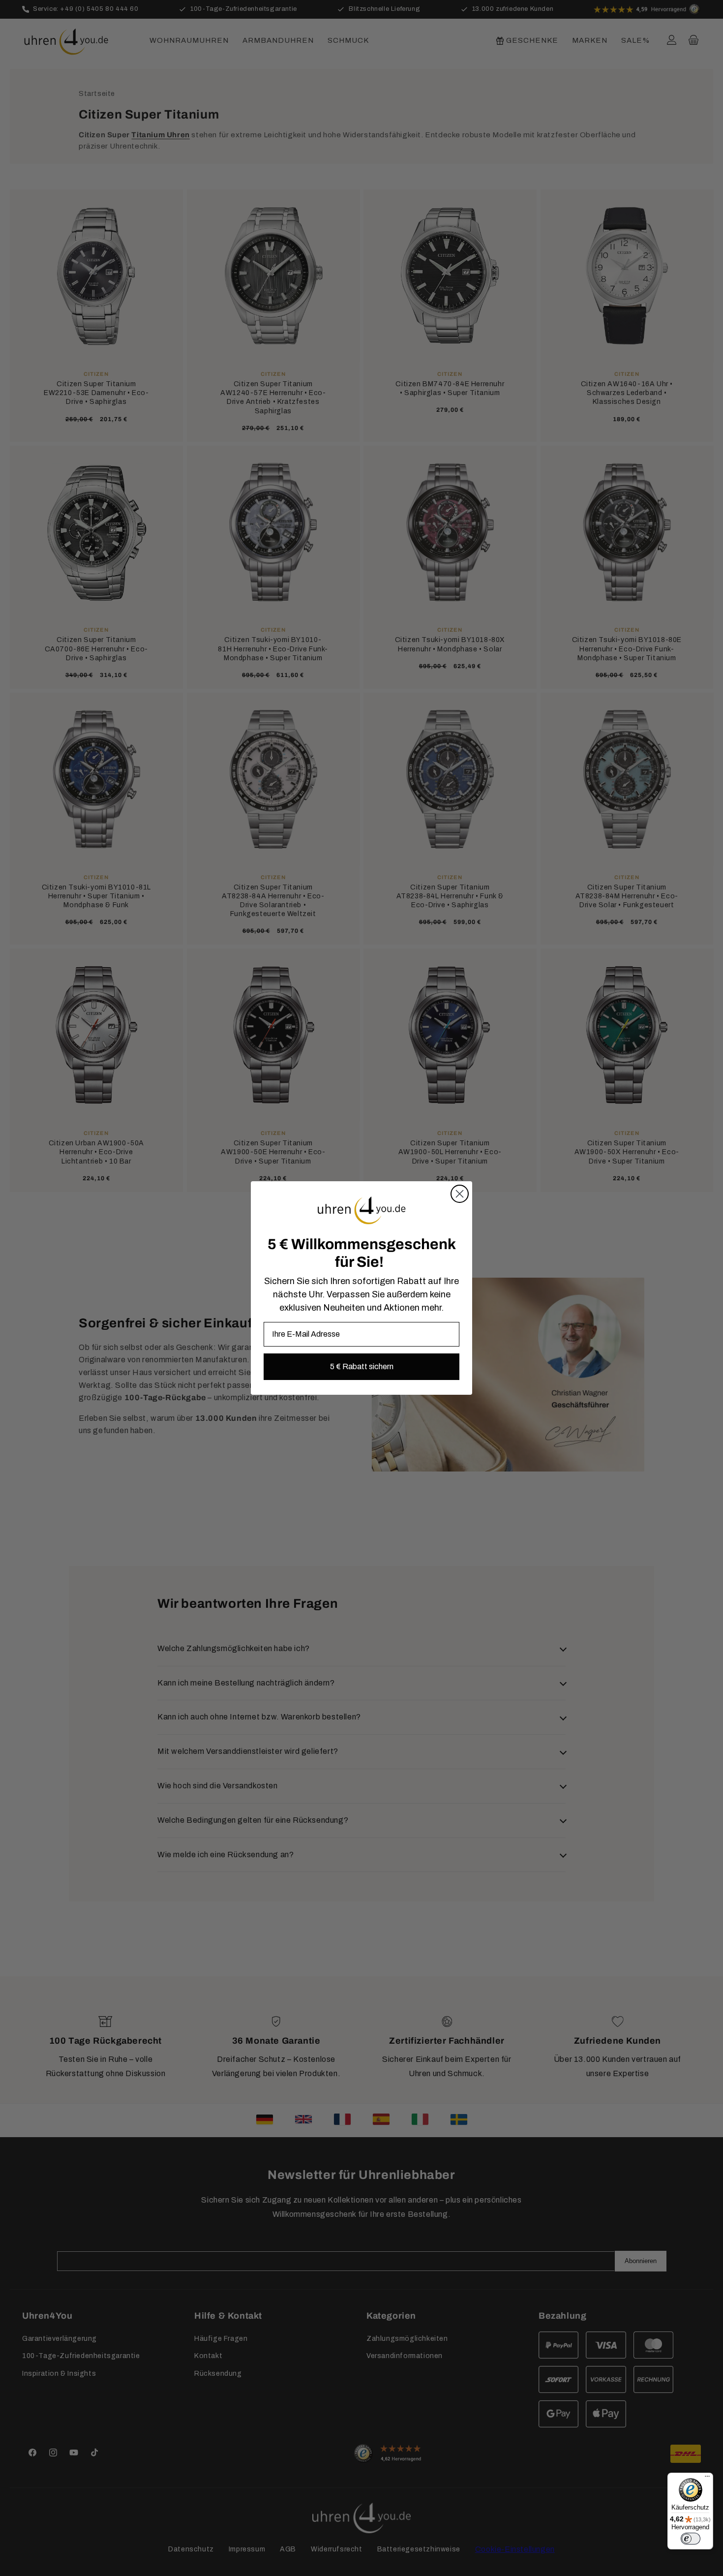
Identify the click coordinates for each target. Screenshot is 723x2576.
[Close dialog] (460, 1194)
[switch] (691, 2539)
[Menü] (707, 2479)
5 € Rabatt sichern (362, 1366)
